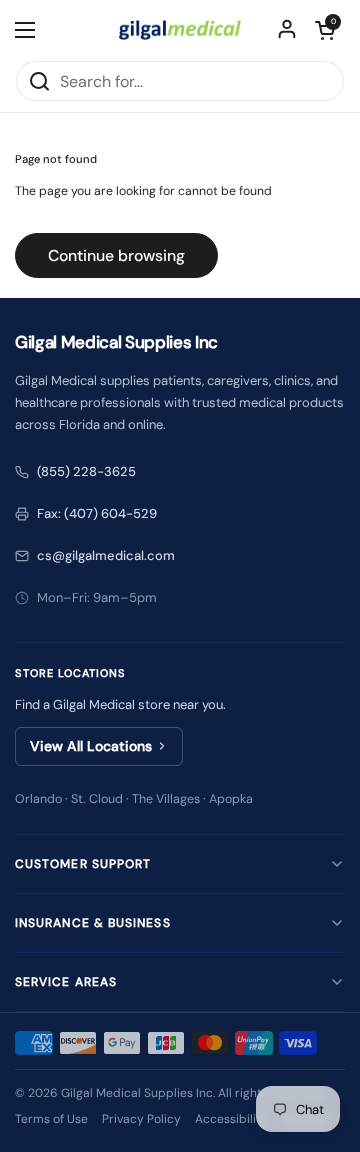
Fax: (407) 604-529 (97, 513)
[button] (325, 30)
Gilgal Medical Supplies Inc (137, 1093)
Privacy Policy (141, 1119)
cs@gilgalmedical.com (106, 555)
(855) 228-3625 (86, 471)
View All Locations (91, 746)
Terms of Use (51, 1119)
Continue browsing (116, 255)
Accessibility (231, 1119)
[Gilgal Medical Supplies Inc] (180, 30)
